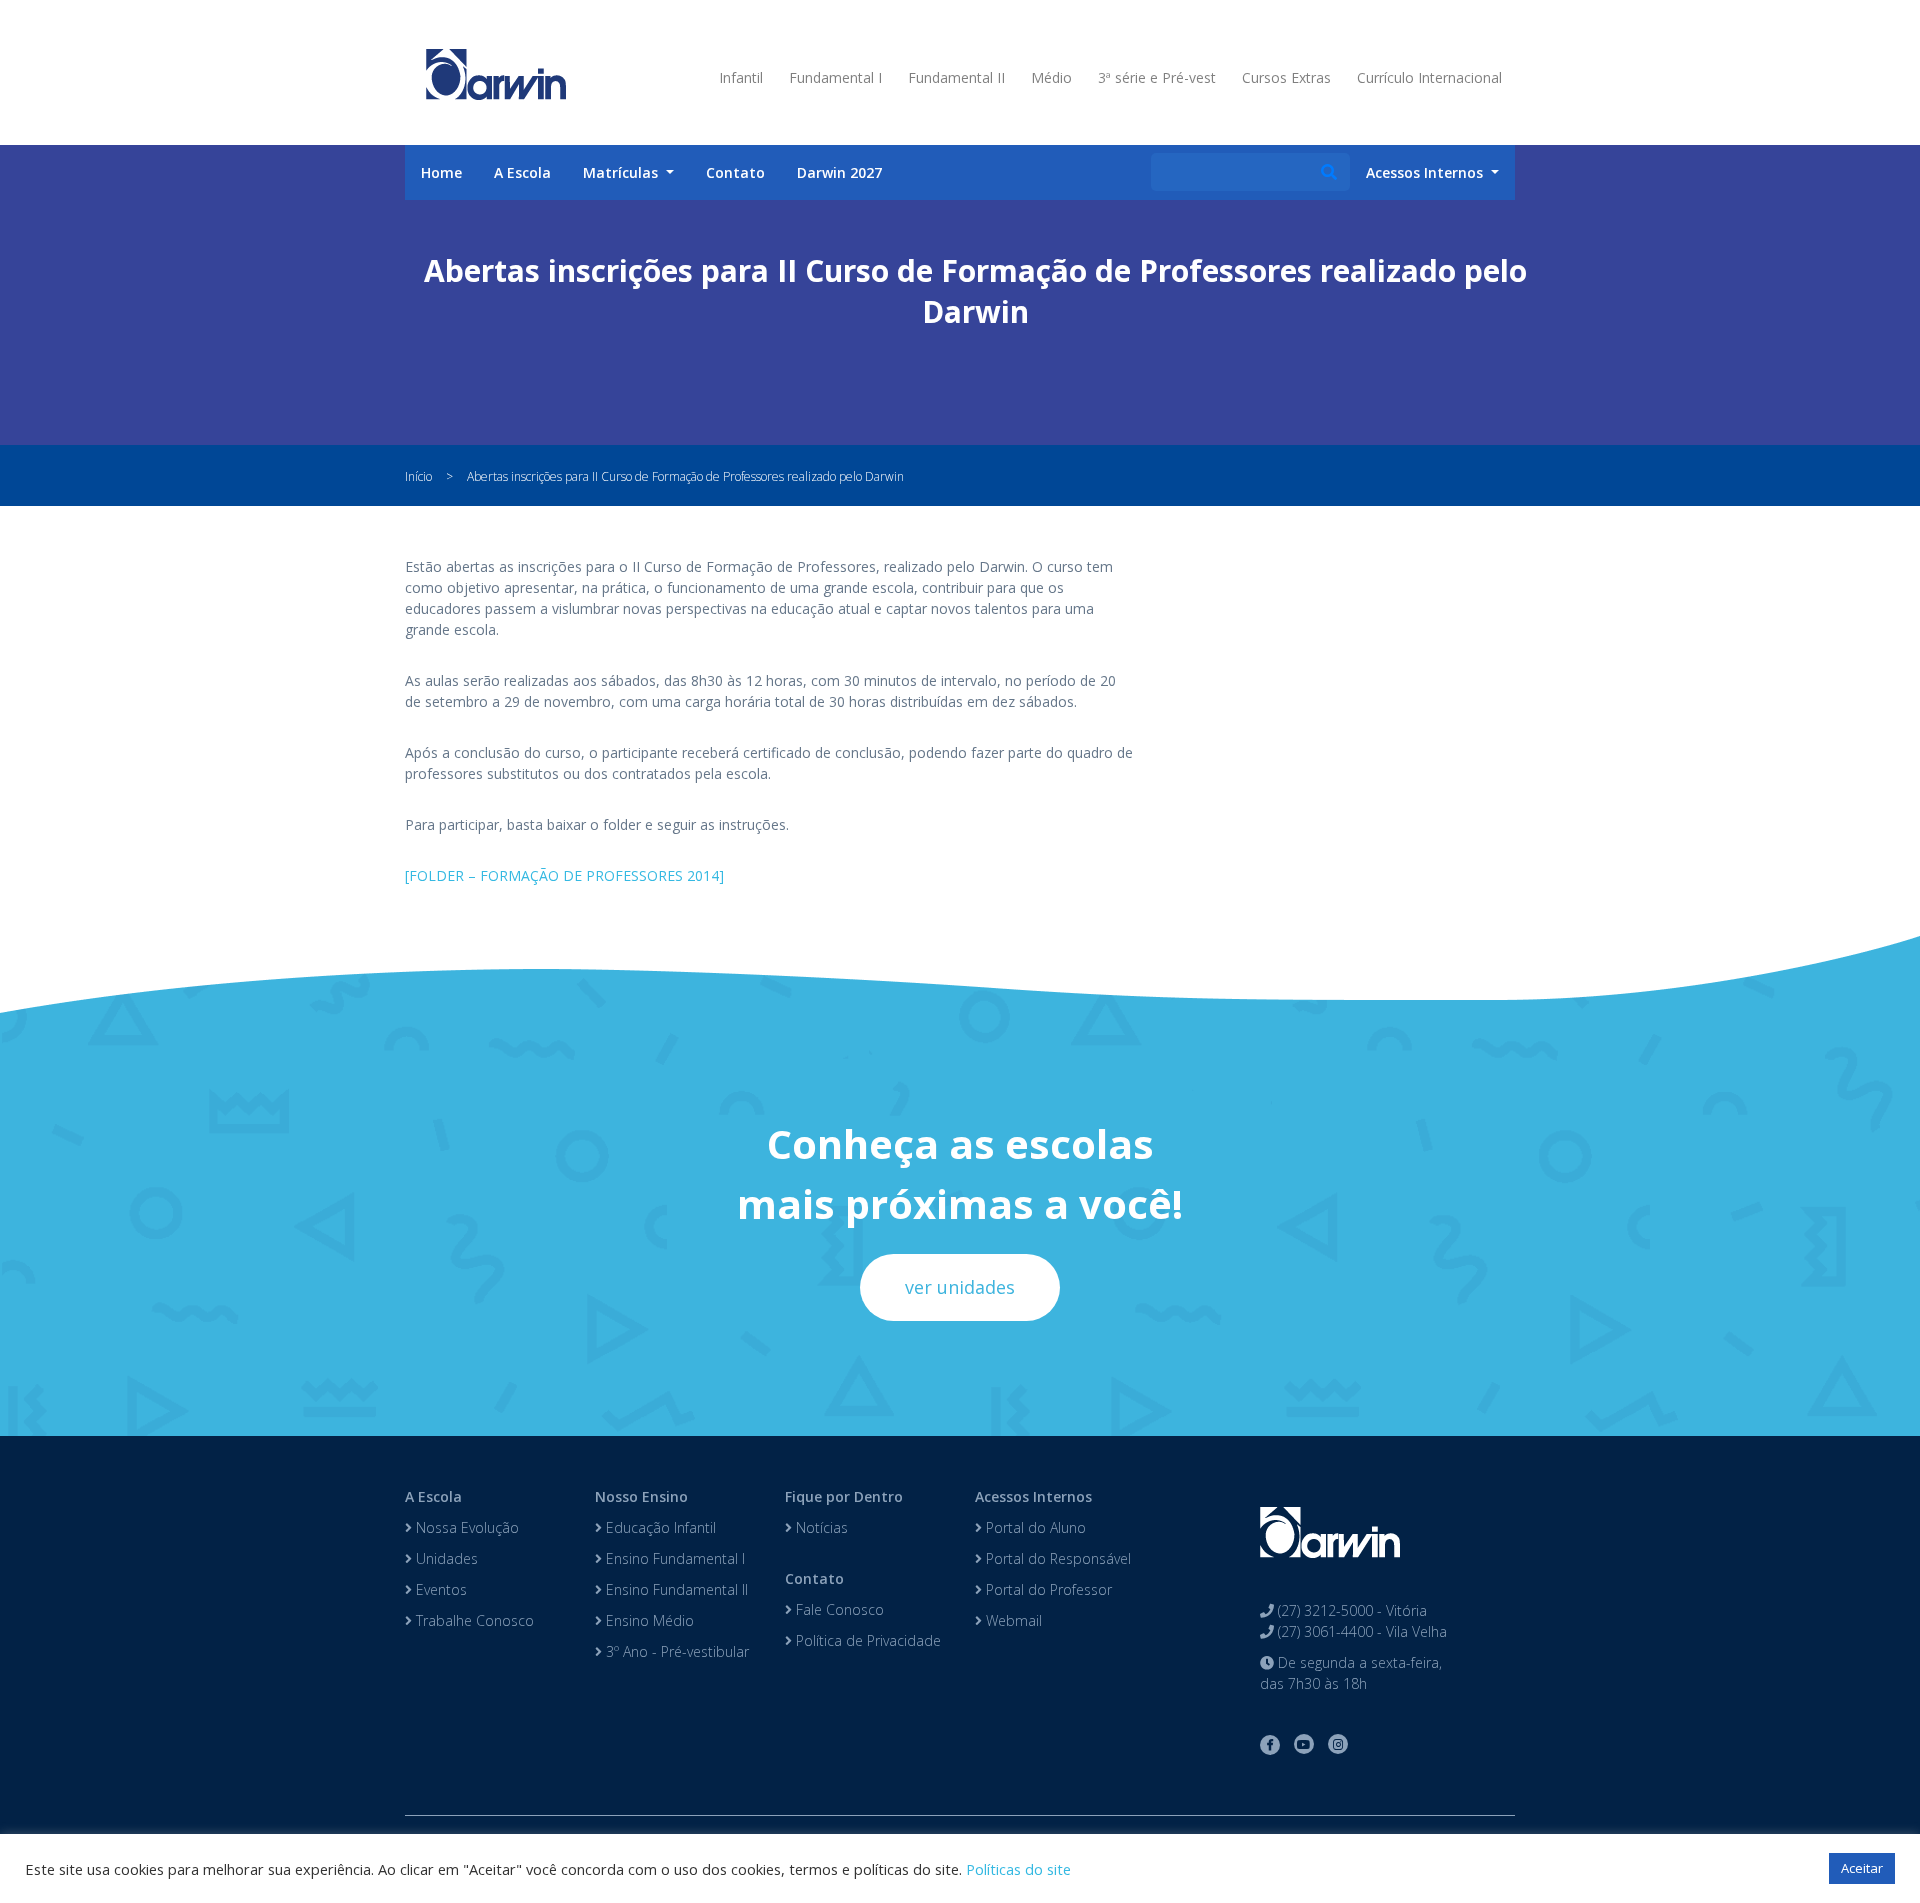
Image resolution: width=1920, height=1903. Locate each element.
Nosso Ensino (641, 1496)
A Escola (522, 172)
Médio (1051, 77)
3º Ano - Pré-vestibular (675, 1651)
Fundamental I (835, 77)
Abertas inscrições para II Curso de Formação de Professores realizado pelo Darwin (685, 476)
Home (441, 172)
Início (418, 476)
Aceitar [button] (1862, 1868)
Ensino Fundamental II (675, 1589)
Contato (735, 172)
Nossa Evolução (465, 1527)
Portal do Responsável (1056, 1558)
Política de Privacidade (866, 1640)
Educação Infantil (659, 1527)
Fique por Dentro (844, 1496)
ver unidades (960, 1287)
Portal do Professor (1047, 1589)
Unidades (445, 1558)
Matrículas (622, 172)
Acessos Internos (1033, 1496)
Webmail (1012, 1620)
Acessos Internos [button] (1426, 172)
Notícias (820, 1527)
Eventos (439, 1589)
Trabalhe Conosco (473, 1620)
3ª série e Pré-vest (1157, 77)
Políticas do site (1018, 1869)
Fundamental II (956, 77)
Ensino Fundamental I (673, 1558)
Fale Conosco (838, 1609)
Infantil (741, 77)
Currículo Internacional (1429, 77)
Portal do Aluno (1034, 1527)
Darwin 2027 (839, 172)
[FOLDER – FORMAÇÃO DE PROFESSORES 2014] (564, 875)
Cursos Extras (1286, 77)
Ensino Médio (648, 1620)
